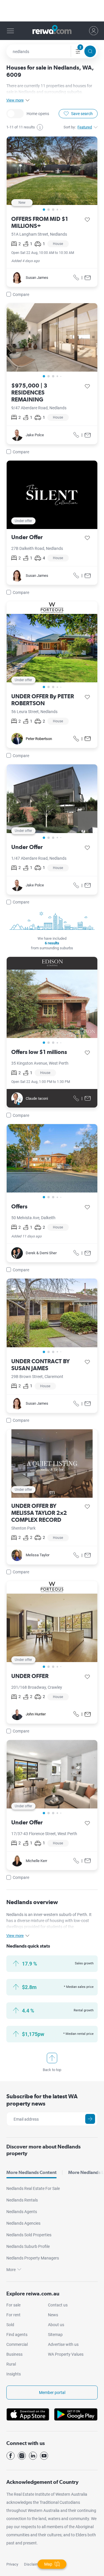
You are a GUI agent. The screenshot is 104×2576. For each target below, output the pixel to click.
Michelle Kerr (36, 1861)
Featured (85, 127)
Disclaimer (33, 2564)
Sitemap (55, 2335)
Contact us (58, 2305)
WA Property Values (66, 2354)
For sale (13, 2305)
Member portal (52, 2393)
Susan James (37, 278)
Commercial (17, 2344)
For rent (13, 2315)
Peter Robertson (39, 739)
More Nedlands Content (31, 2172)
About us (56, 2325)
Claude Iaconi (37, 1098)
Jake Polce (35, 435)
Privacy (12, 2564)
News (53, 2315)
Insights (14, 2374)
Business (14, 2354)
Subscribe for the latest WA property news (42, 2100)
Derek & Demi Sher (41, 1253)
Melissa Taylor (38, 1555)
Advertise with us (63, 2344)
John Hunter (36, 1714)
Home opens (15, 114)
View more (15, 100)
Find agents (17, 2335)
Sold (10, 2325)
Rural (11, 2364)
